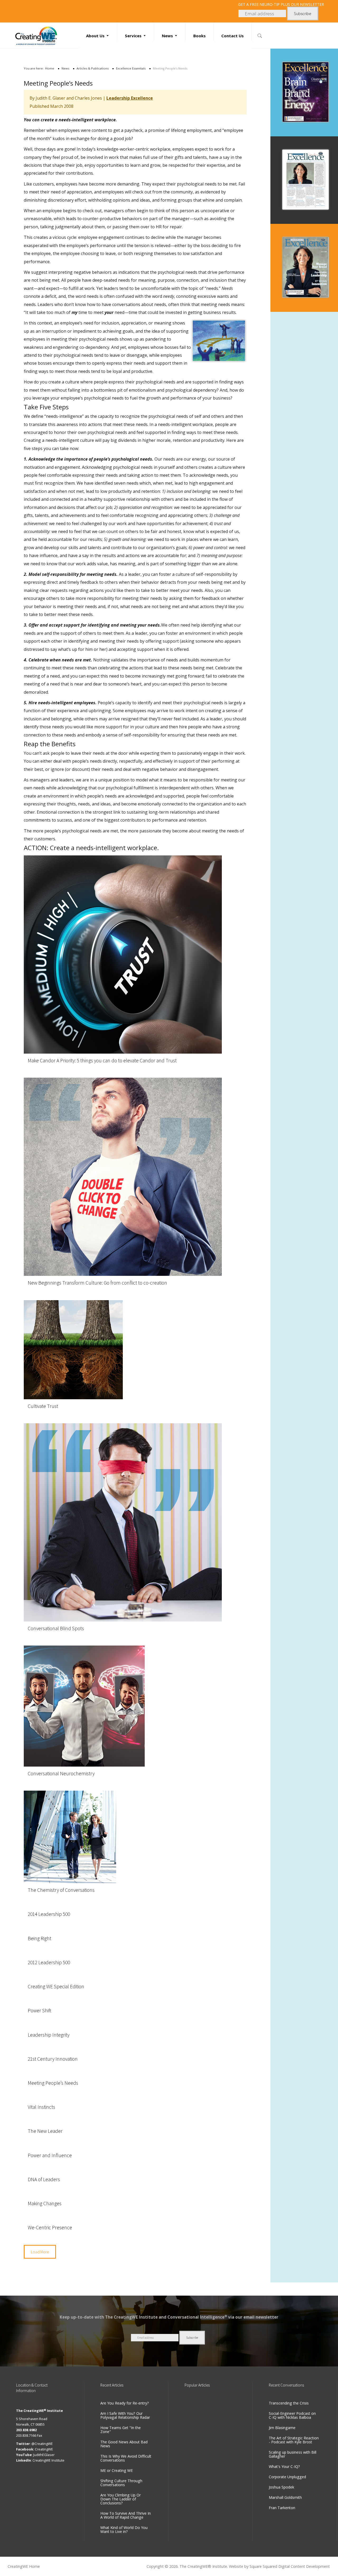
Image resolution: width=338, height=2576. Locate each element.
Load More (40, 2252)
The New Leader (45, 2131)
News (167, 36)
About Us (95, 36)
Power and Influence (50, 2155)
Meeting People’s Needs (53, 2083)
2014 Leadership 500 (49, 1914)
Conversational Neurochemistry (61, 1773)
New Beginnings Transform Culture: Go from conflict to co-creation (97, 1283)
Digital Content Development (304, 2566)
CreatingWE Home (24, 2566)
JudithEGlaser (44, 2455)
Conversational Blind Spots (56, 1628)
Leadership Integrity (49, 2035)
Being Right (39, 1938)
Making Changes (45, 2203)
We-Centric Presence (50, 2227)
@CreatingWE (42, 2444)
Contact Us (233, 36)
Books (199, 36)
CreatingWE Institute (48, 2460)
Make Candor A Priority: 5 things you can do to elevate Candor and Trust (102, 1060)
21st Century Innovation (53, 2059)
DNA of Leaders (44, 2179)
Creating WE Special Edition (56, 1986)
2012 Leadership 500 (49, 1962)
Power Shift (39, 2010)
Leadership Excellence (130, 98)
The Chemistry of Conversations (61, 1890)
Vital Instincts (41, 2107)
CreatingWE (44, 2449)
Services (133, 36)
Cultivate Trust (43, 1406)
